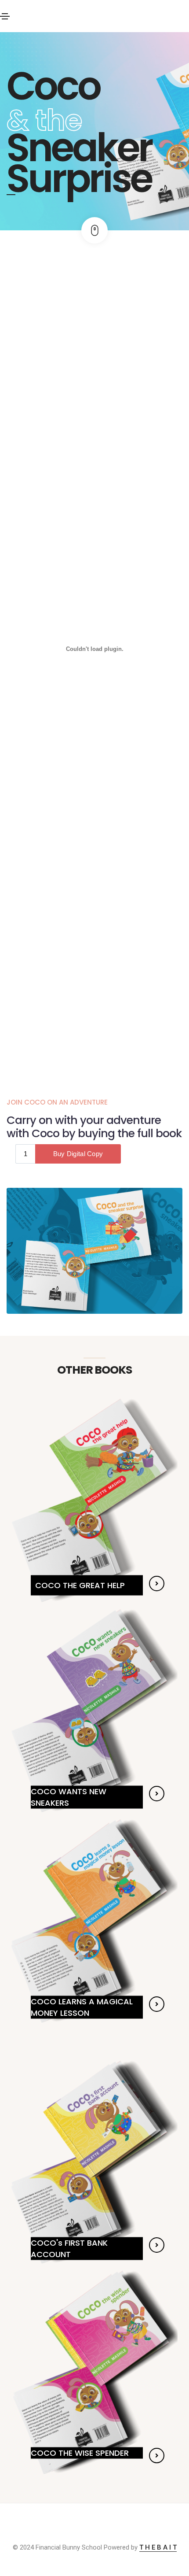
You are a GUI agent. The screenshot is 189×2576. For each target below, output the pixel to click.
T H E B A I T (158, 2547)
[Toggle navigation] (5, 16)
